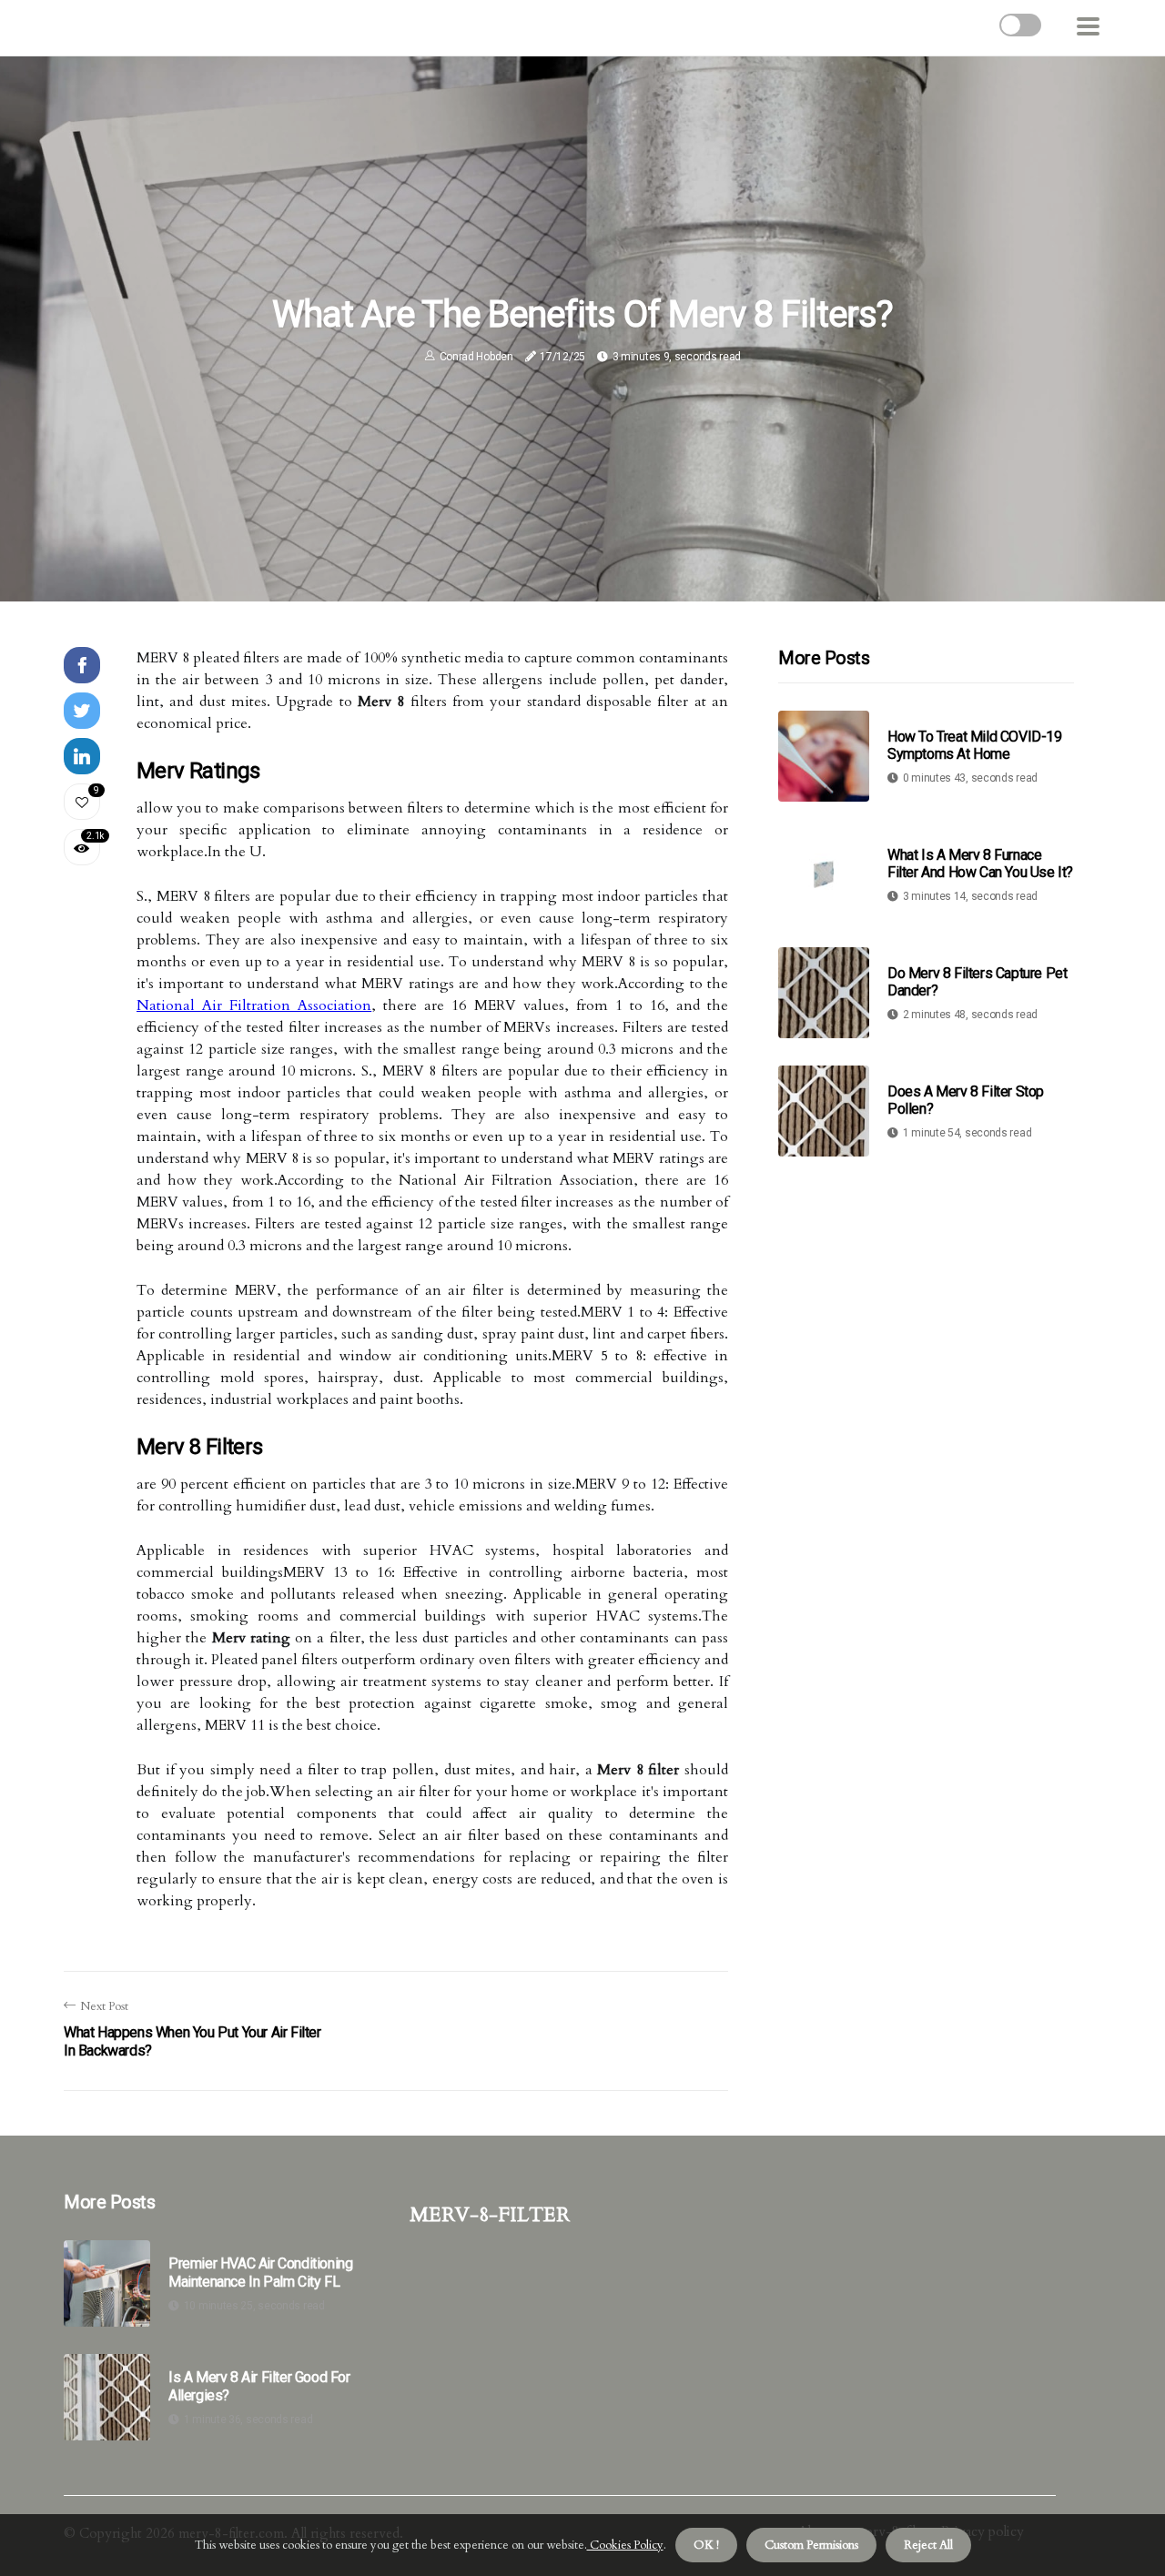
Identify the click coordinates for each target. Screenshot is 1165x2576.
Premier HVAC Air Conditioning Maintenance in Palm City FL (260, 2272)
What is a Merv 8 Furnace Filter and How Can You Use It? (980, 864)
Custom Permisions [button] (811, 2545)
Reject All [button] (928, 2545)
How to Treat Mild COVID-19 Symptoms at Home (975, 745)
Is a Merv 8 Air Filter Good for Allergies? (259, 2386)
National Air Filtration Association (254, 1005)
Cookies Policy (625, 2545)
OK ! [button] (706, 2545)
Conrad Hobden (476, 357)
